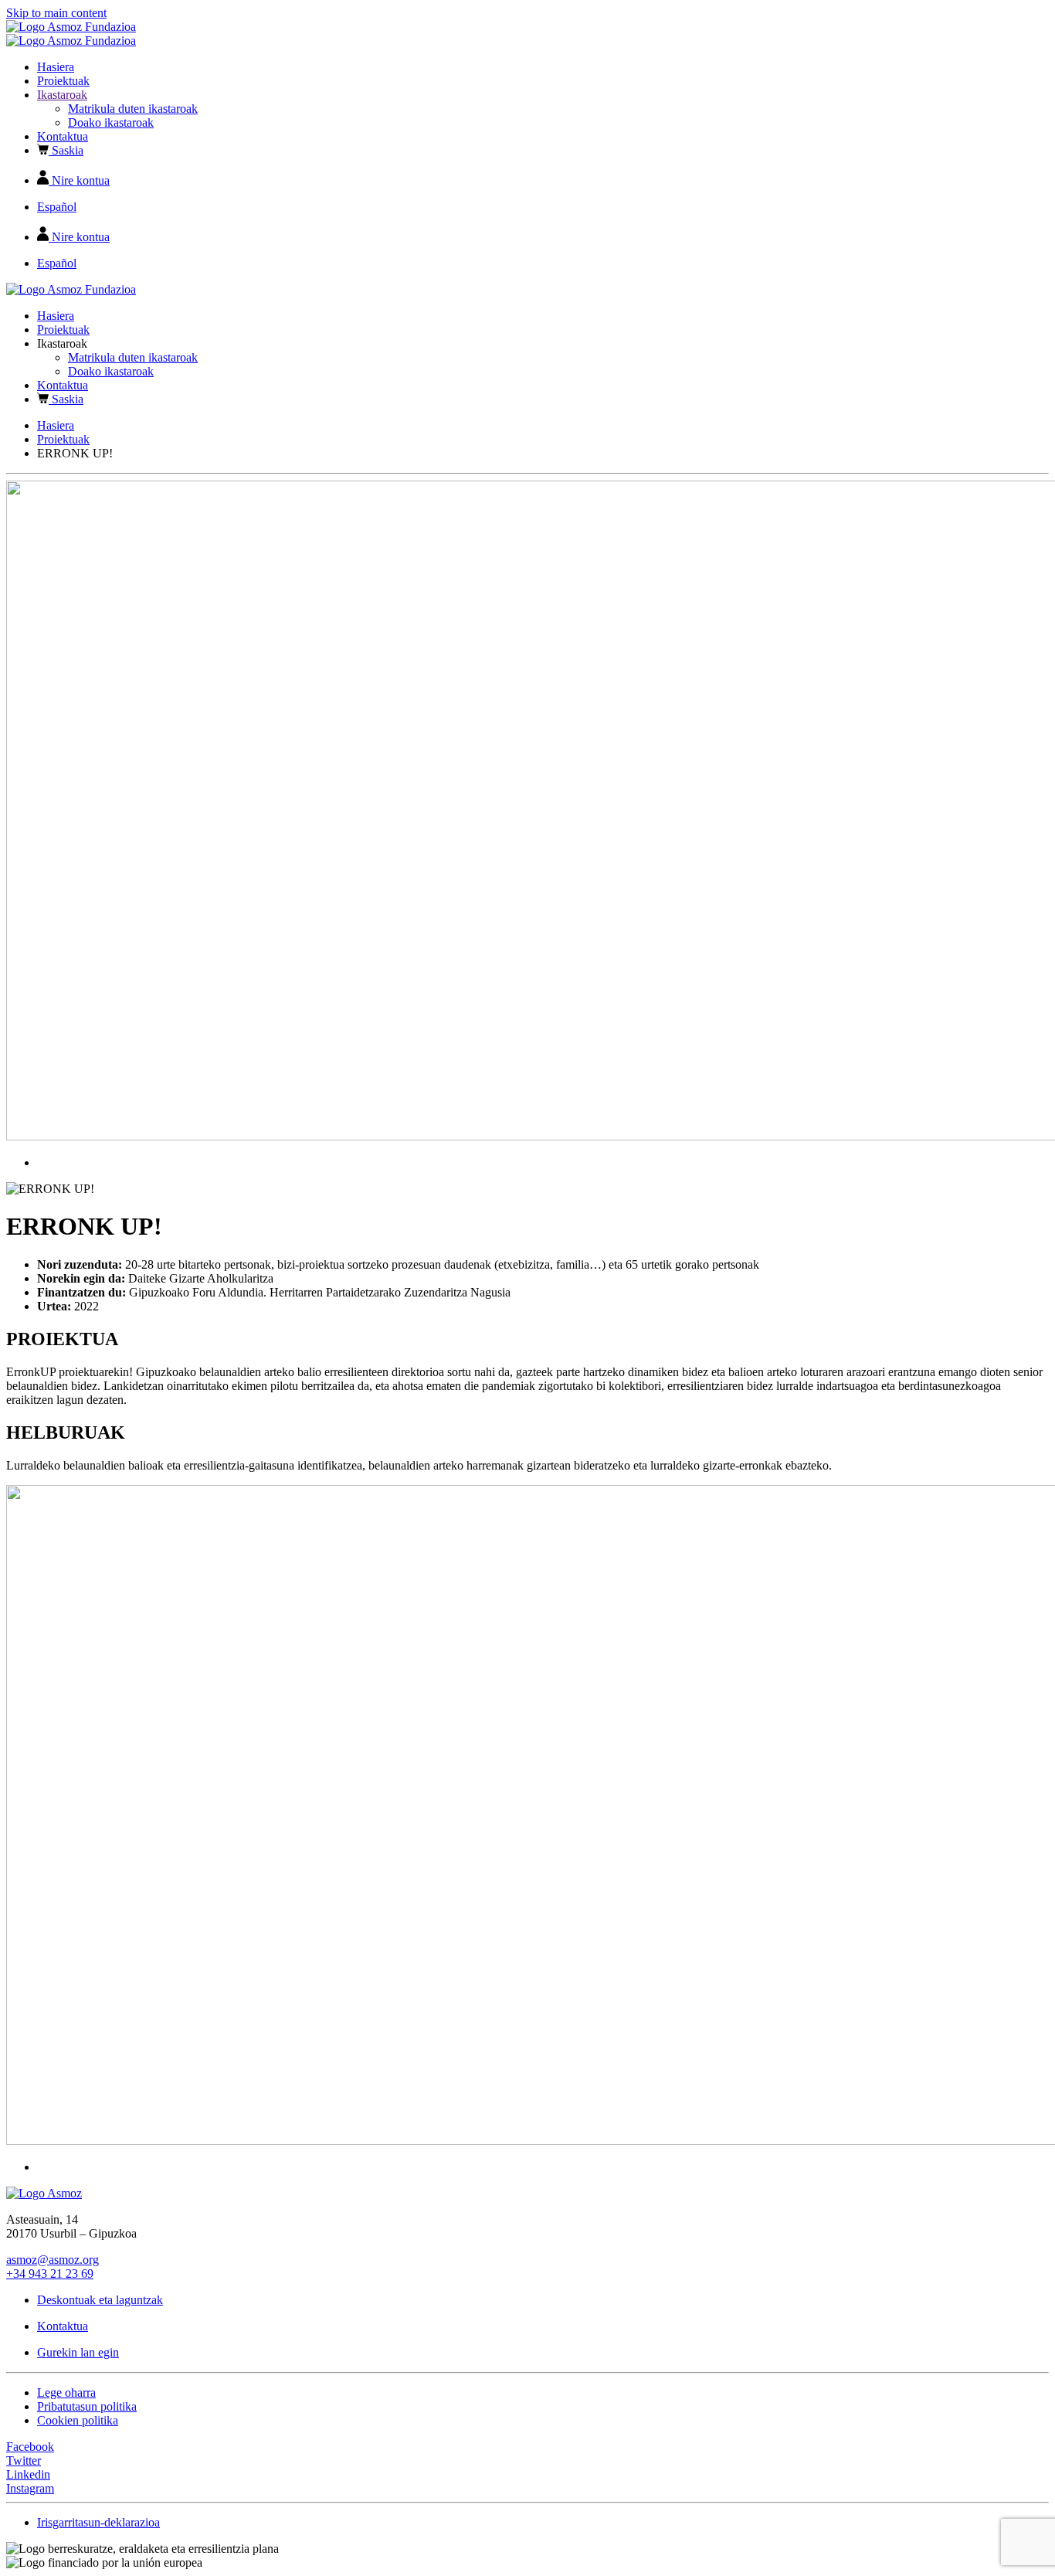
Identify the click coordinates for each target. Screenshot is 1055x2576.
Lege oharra (66, 2392)
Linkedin (28, 2474)
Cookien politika (78, 2420)
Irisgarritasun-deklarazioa (98, 2522)
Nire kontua (79, 180)
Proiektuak (63, 81)
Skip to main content (56, 13)
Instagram (30, 2488)
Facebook (30, 2447)
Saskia (66, 150)
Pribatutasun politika (87, 2406)
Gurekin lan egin (78, 2352)
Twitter (24, 2460)
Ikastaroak (62, 95)
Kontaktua (63, 136)
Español (57, 207)
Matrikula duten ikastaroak (133, 109)
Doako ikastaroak (111, 122)
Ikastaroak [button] (62, 343)
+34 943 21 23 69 (50, 2274)
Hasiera (56, 67)
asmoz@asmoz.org (53, 2260)
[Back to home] (71, 27)
